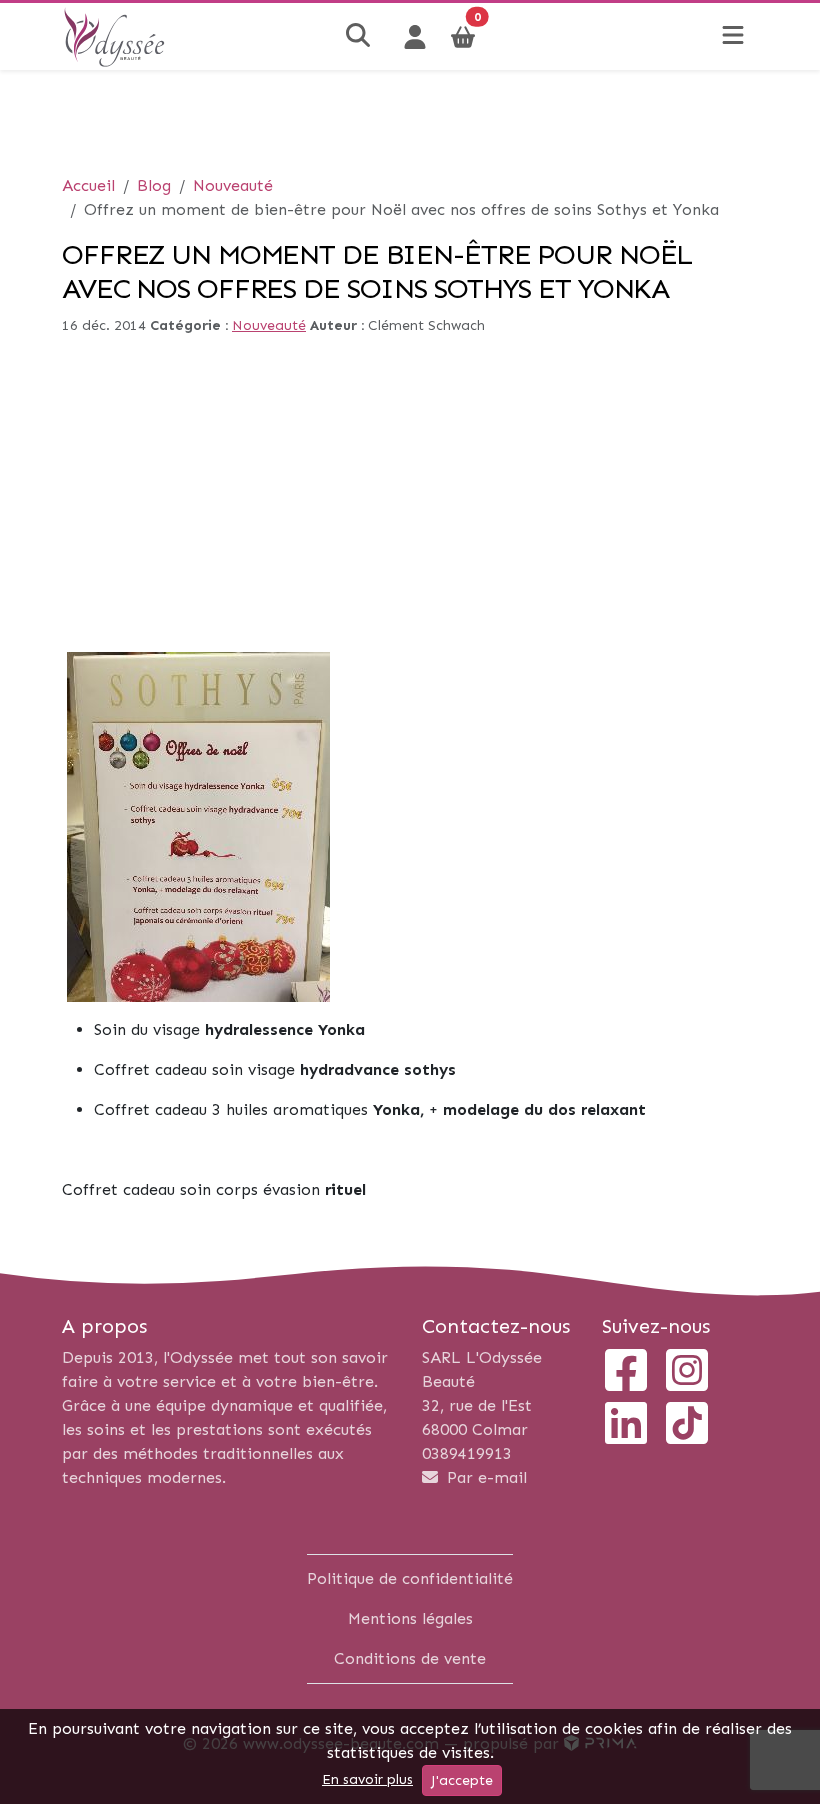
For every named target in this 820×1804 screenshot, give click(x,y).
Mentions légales (410, 1618)
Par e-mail (484, 1477)
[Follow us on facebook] (626, 1372)
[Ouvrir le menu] (733, 36)
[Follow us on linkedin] (626, 1425)
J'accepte (462, 1780)
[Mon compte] (415, 37)
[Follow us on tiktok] (687, 1425)
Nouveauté (269, 325)
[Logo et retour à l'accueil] (114, 35)
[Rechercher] (360, 36)
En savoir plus (367, 1779)
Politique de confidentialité (410, 1578)
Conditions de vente (410, 1658)
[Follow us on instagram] (687, 1372)
